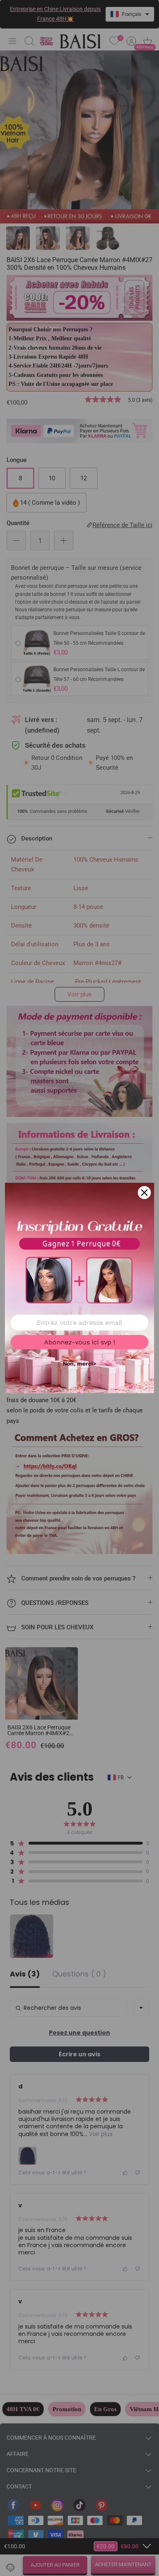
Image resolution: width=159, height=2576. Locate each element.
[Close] (144, 1193)
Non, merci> (79, 1364)
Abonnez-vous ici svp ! (79, 1342)
